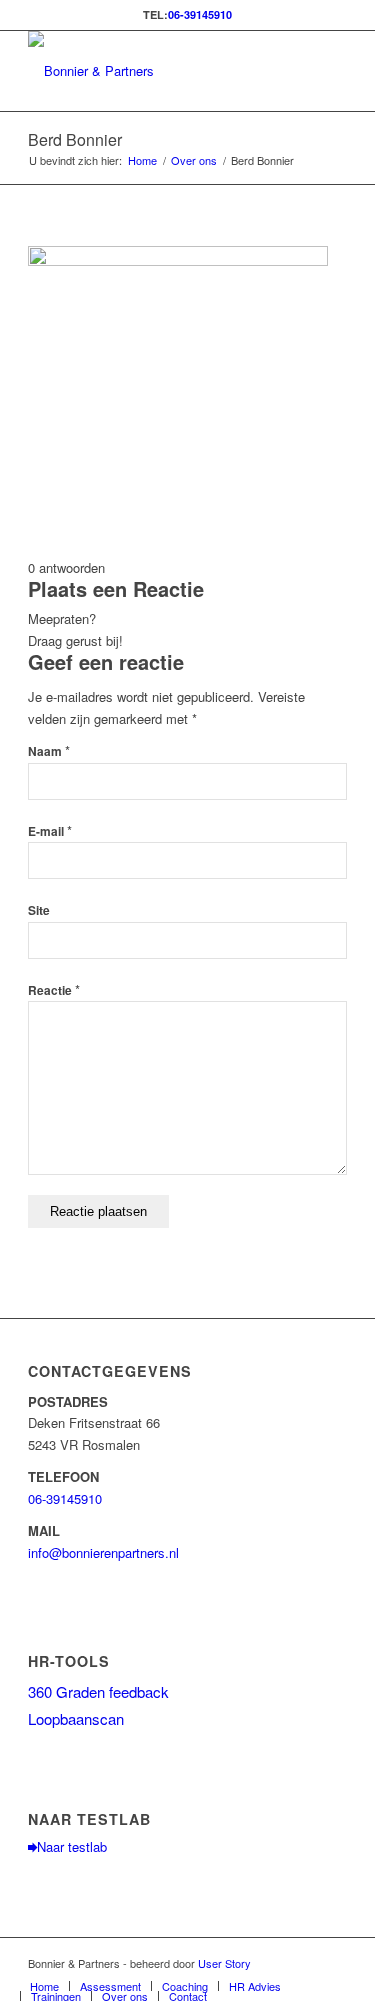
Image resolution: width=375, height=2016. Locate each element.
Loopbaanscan (76, 1718)
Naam (49, 751)
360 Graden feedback (98, 1691)
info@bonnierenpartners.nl (103, 1552)
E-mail (50, 831)
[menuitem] (44, 1986)
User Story (224, 1963)
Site (39, 910)
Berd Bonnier (75, 139)
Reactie (54, 990)
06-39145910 (200, 14)
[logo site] (155, 71)
